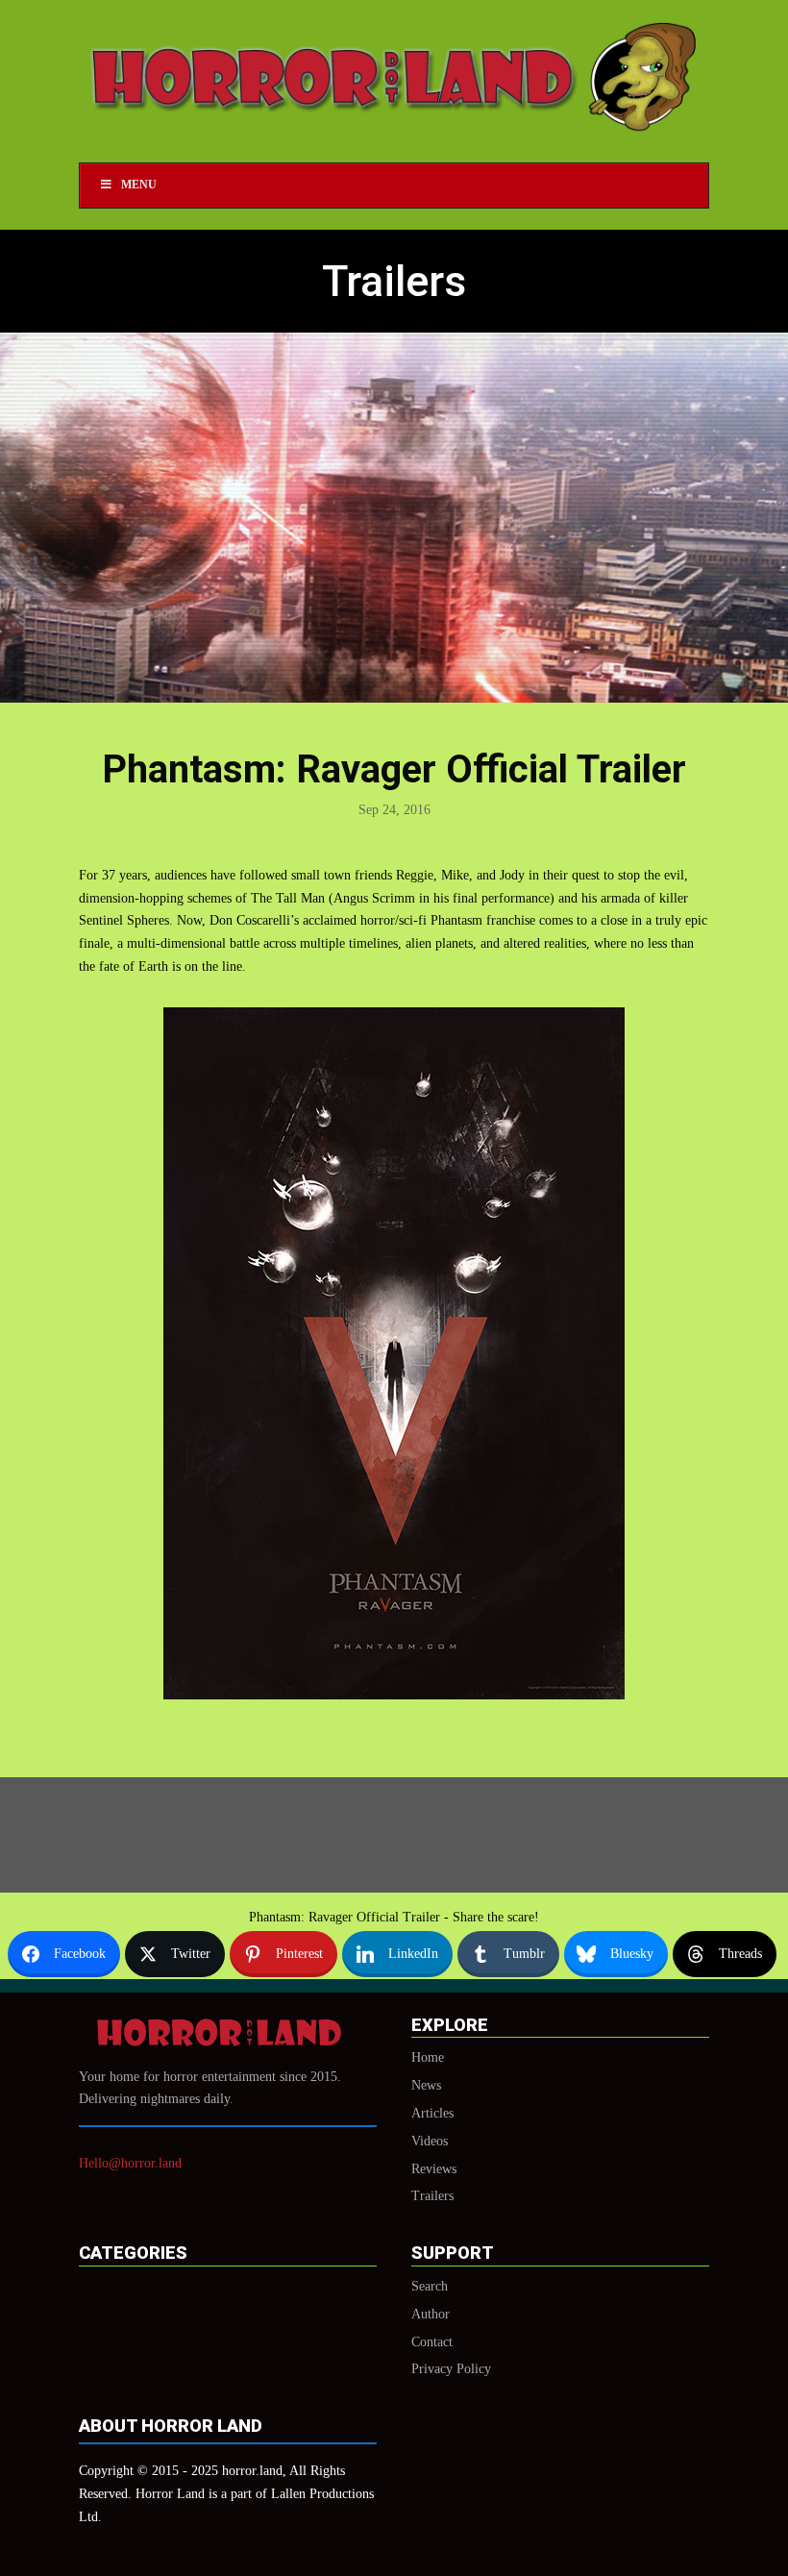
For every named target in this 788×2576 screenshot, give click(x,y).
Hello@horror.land (130, 2163)
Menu (139, 185)
